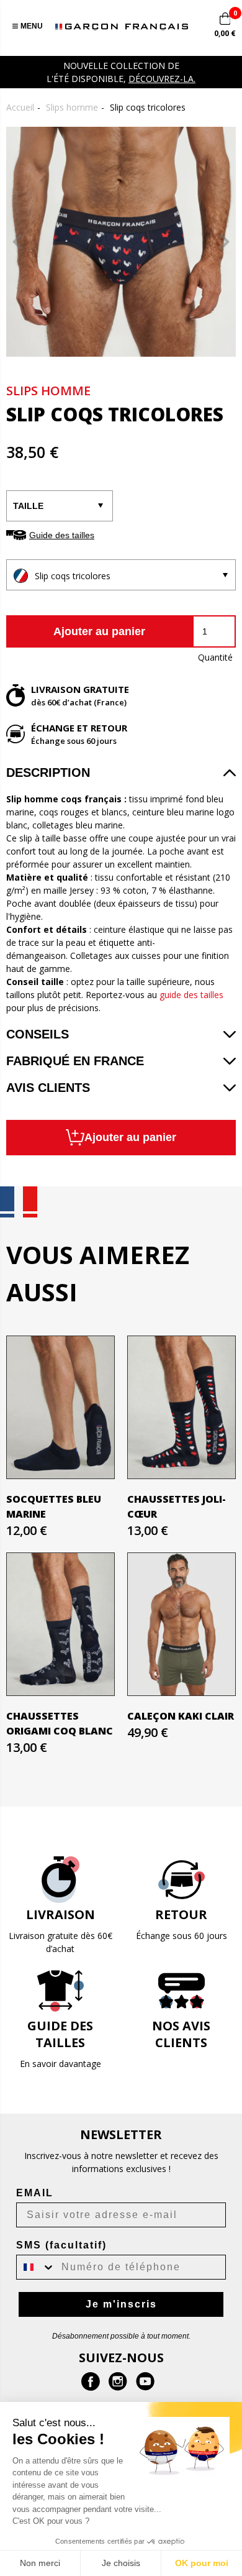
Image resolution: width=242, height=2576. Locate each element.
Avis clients (48, 1088)
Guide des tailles (62, 535)
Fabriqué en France (75, 1061)
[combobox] (36, 2267)
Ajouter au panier (99, 631)
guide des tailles (191, 995)
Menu (32, 26)
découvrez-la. (162, 79)
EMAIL (35, 2193)
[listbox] (121, 575)
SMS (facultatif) (61, 2245)
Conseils (38, 1034)
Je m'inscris (121, 2304)
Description (48, 772)
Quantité (215, 657)
